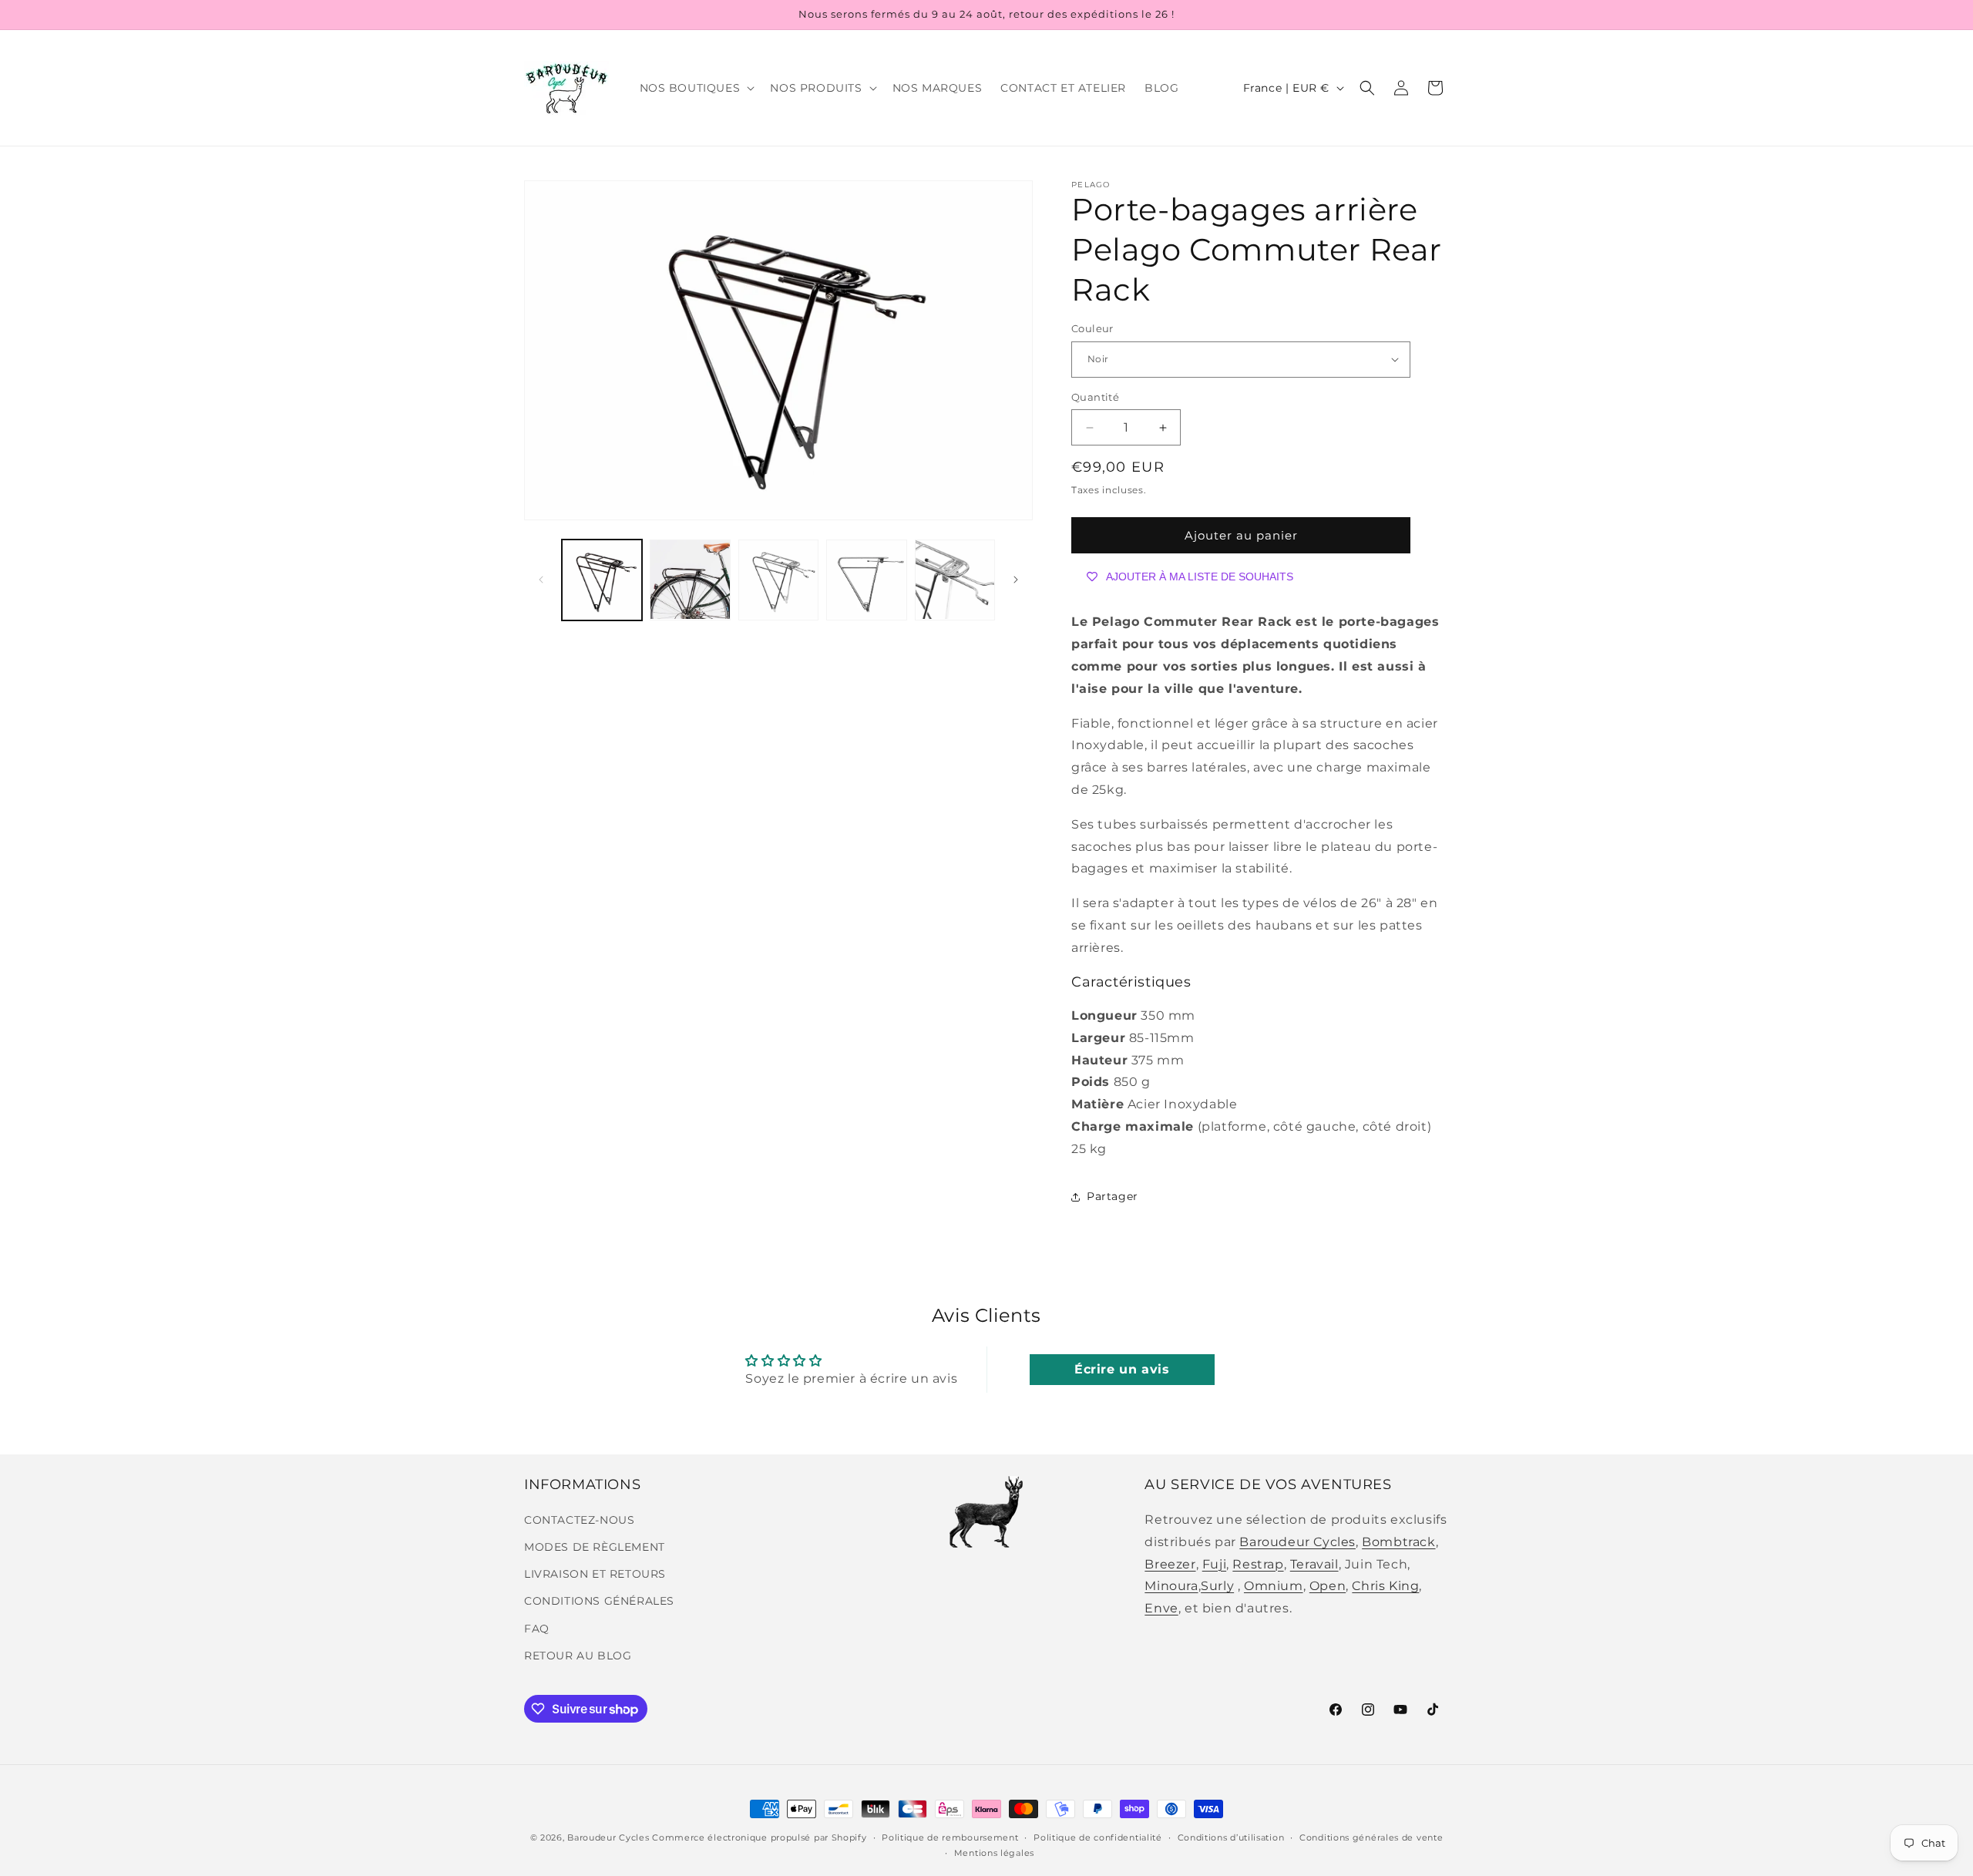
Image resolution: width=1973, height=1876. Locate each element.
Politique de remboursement (950, 1837)
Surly (1217, 1587)
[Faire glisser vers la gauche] (541, 580)
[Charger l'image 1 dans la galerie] (602, 580)
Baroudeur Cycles (1297, 1542)
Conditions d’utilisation (1231, 1837)
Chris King (1385, 1587)
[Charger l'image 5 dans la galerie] (955, 580)
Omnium (1274, 1587)
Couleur (1092, 328)
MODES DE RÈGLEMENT (595, 1548)
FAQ (537, 1629)
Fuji (1214, 1564)
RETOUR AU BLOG (578, 1656)
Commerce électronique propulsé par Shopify (759, 1837)
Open (1328, 1587)
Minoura (1171, 1587)
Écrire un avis (1122, 1369)
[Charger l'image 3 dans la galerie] (778, 580)
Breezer (1170, 1564)
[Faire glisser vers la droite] (1016, 580)
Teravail (1314, 1564)
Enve (1161, 1609)
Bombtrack (1398, 1542)
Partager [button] (1113, 1196)
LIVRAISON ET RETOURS (595, 1575)
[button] (696, 88)
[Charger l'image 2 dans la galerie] (690, 580)
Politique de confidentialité (1098, 1837)
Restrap (1258, 1564)
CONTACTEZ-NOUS (579, 1521)
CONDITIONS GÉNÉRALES (599, 1602)
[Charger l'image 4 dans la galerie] (866, 580)
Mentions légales (994, 1853)
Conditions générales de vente (1371, 1837)
